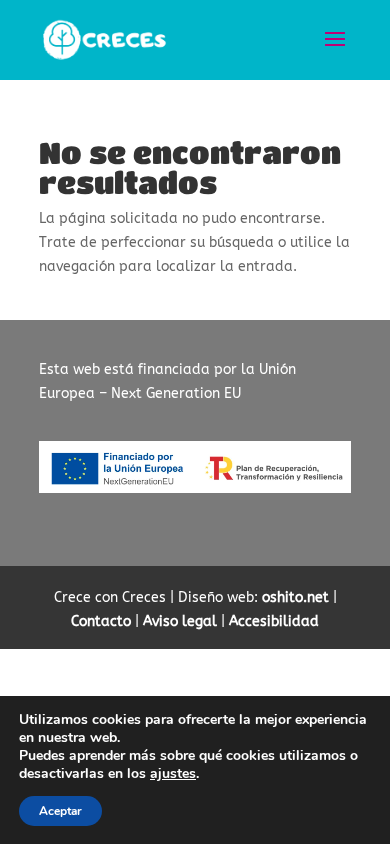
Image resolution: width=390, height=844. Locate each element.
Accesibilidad (274, 621)
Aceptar (60, 811)
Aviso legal (180, 621)
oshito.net (295, 597)
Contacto (101, 621)
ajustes (173, 774)
